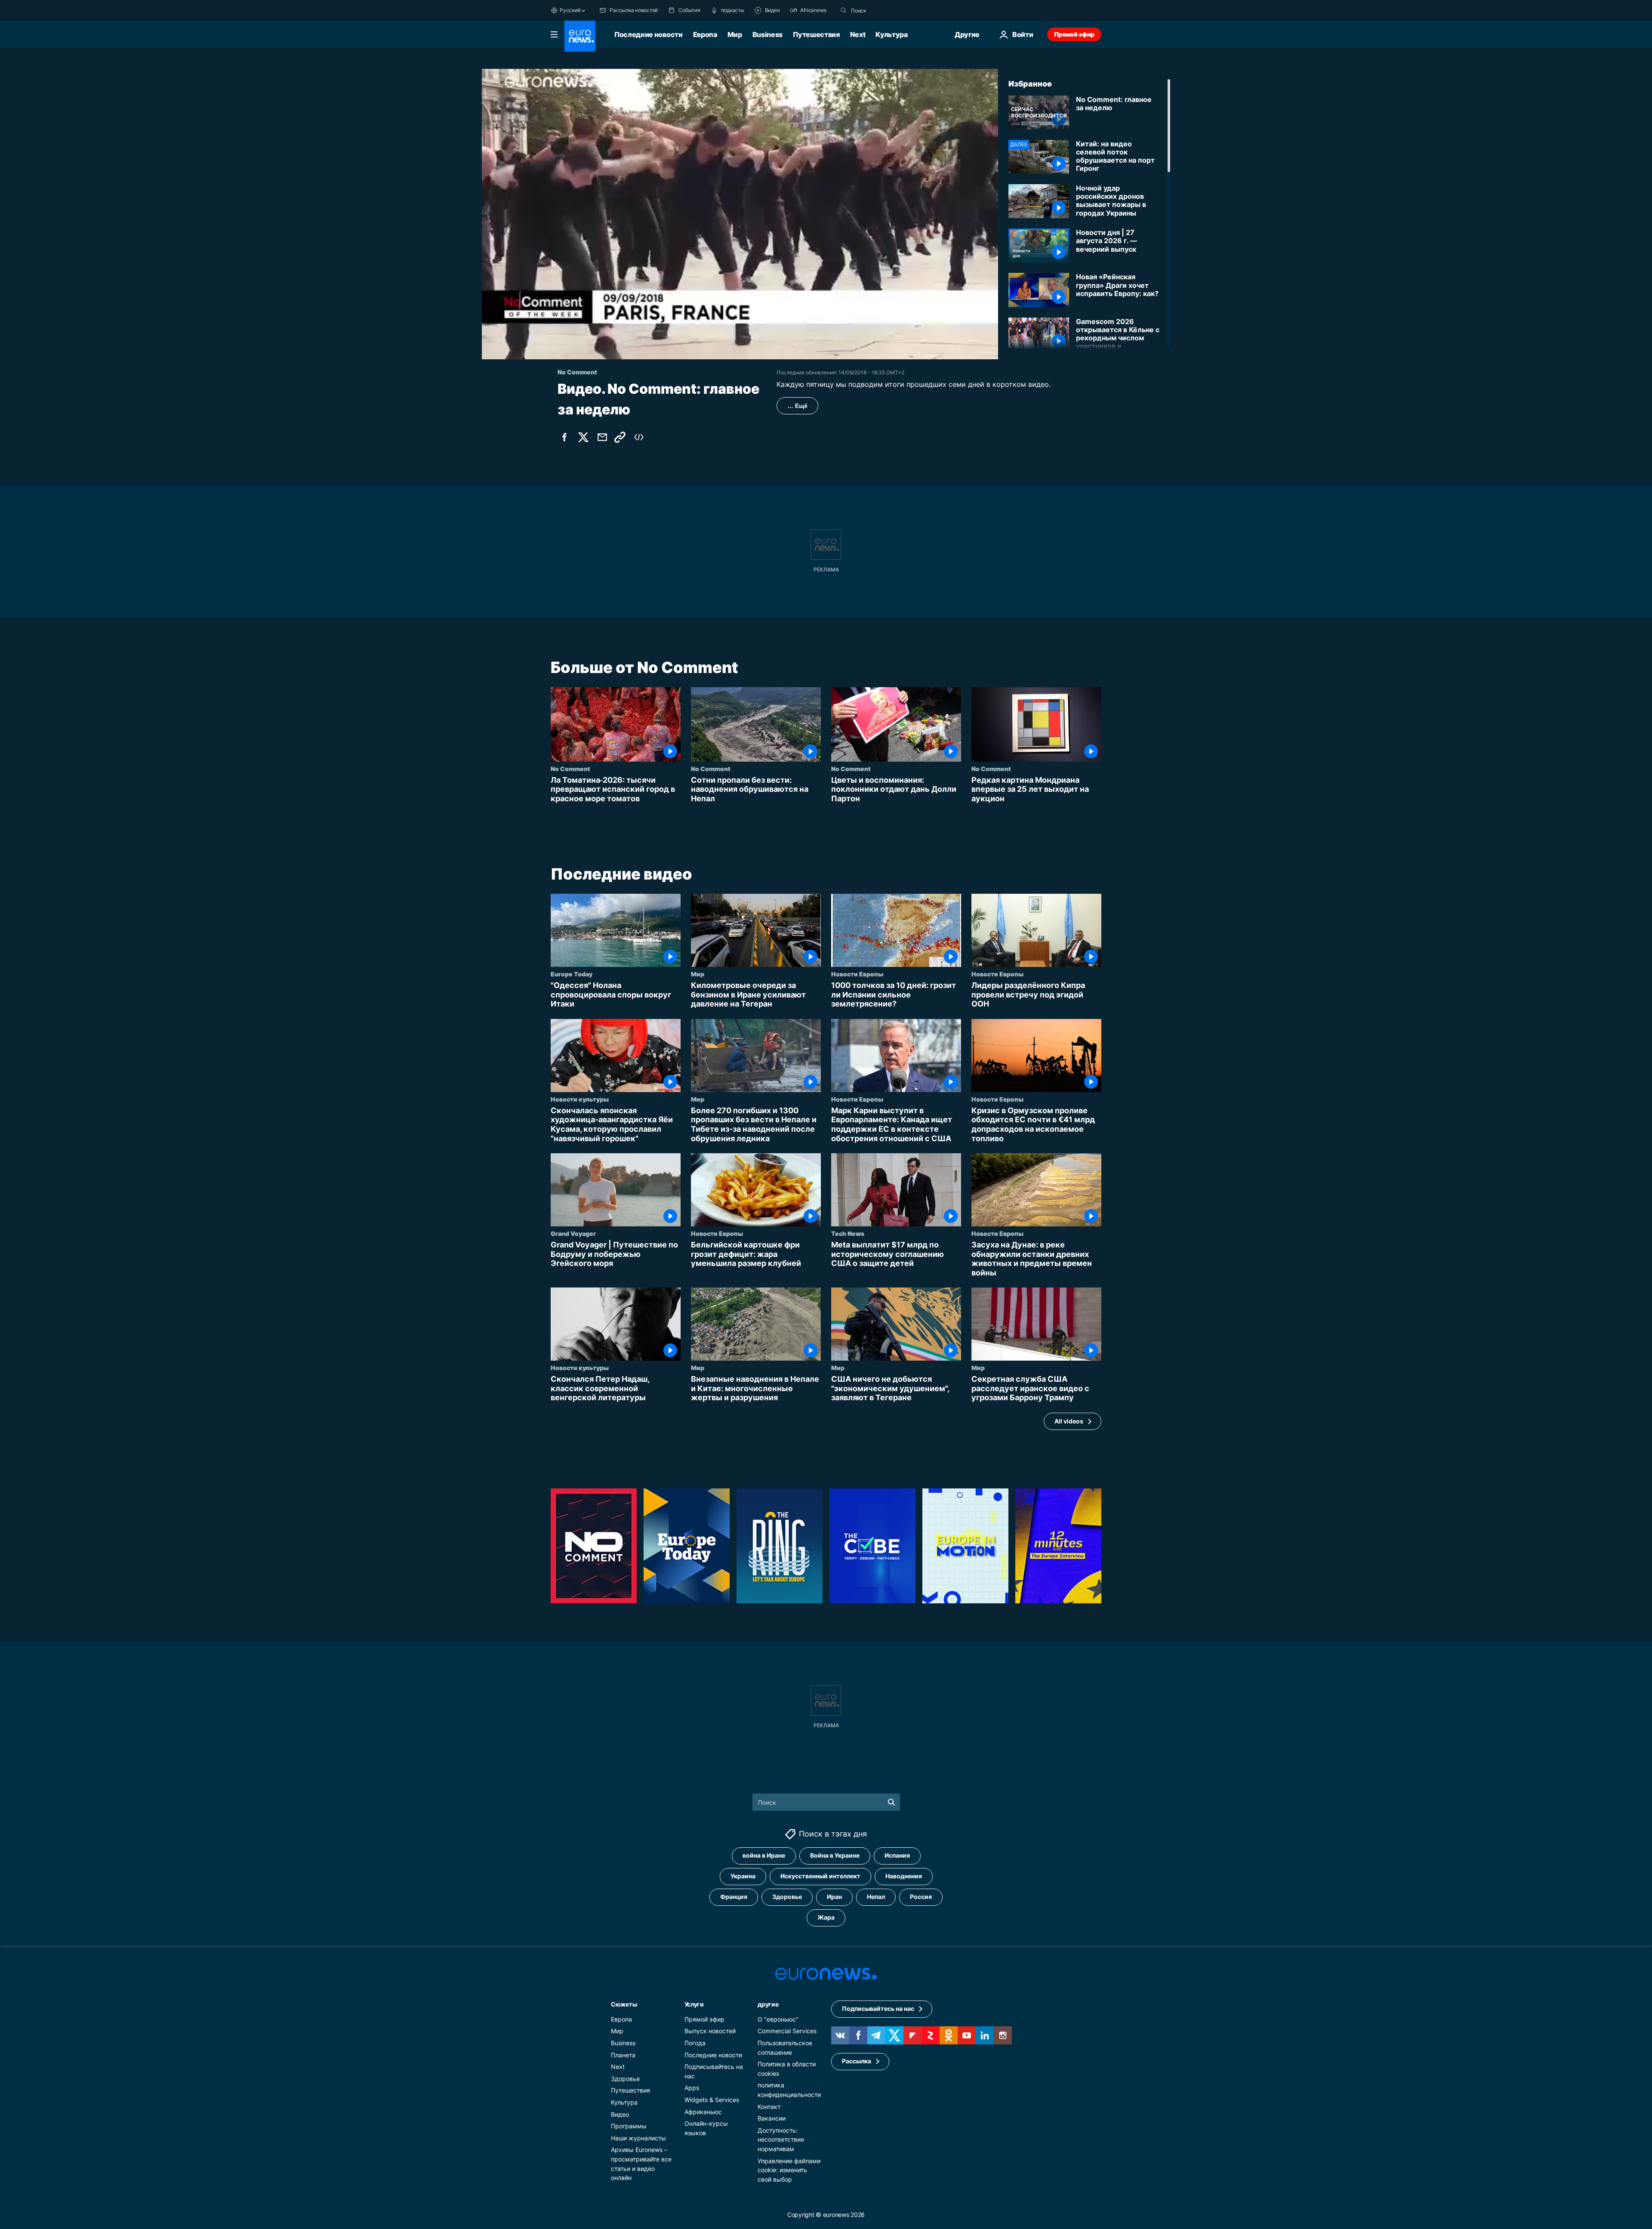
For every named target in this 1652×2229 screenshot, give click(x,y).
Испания (897, 1855)
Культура (891, 34)
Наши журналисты (638, 2138)
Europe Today (572, 974)
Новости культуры (580, 1099)
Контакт (769, 2107)
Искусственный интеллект (820, 1876)
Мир (735, 34)
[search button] (844, 10)
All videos (1069, 1421)
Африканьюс (703, 2112)
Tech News (848, 1233)
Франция (734, 1897)
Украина (743, 1876)
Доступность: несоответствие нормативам (781, 2139)
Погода (695, 2043)
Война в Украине (835, 1855)
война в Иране (764, 1855)
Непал (876, 1897)
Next (858, 34)
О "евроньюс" (778, 2019)
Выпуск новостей (710, 2031)
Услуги (694, 2004)
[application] (740, 214)
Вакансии (772, 2118)
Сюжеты (624, 2004)
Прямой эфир (1074, 34)
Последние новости (649, 34)
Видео (620, 2114)
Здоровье (787, 1897)
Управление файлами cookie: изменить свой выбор (789, 2170)
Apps (692, 2088)
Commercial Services (787, 2031)
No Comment (570, 769)
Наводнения (904, 1876)
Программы (629, 2126)
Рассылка (857, 2061)
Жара (826, 1917)
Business (767, 34)
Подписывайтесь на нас (878, 2008)
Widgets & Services (712, 2100)
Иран (834, 1897)
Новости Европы (857, 974)
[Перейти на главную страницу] (580, 36)
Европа (705, 34)
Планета (623, 2055)
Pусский (570, 10)
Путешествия (816, 34)
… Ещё (797, 406)
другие (768, 2004)
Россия (921, 1897)
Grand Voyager (573, 1233)
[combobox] (887, 10)
